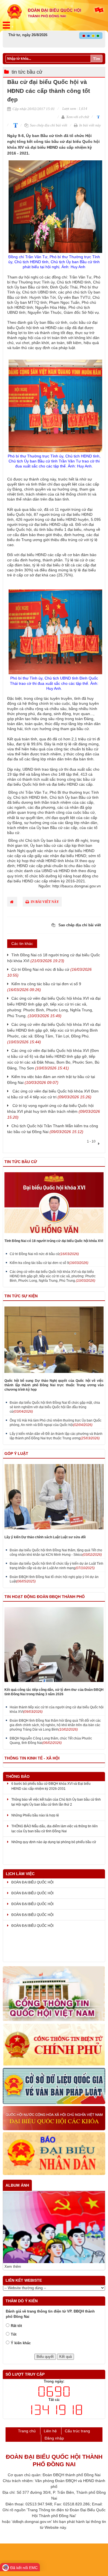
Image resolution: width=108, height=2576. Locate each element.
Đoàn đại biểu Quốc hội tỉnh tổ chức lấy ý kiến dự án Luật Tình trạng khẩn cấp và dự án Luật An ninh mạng (56, 1566)
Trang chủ (27, 2431)
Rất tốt (16, 2326)
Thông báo (18, 1776)
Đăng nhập (54, 2438)
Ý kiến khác (21, 2343)
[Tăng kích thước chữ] (14, 125)
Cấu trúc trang (77, 2431)
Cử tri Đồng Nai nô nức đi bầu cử (44, 1254)
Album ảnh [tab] (17, 2185)
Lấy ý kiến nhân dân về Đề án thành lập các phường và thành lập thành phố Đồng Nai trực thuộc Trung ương (56, 1436)
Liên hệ (50, 2431)
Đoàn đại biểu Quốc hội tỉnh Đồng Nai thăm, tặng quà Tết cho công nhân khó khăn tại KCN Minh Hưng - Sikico (56, 1552)
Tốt (14, 2334)
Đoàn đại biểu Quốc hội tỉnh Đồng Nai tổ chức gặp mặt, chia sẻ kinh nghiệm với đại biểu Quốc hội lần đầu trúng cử (55, 1407)
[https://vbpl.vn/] (54, 2086)
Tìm (97, 59)
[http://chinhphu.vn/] (54, 2045)
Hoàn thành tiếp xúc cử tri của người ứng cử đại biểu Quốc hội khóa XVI (57, 1709)
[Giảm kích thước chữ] (98, 117)
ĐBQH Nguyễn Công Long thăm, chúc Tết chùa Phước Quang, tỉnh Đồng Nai (51, 1741)
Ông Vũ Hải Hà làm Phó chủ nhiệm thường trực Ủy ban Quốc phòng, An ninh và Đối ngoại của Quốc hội (56, 1423)
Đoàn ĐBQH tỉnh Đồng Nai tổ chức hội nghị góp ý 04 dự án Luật (54, 1579)
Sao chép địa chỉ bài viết (48, 125)
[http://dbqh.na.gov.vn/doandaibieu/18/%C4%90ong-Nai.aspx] (54, 2118)
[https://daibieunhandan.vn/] (54, 2154)
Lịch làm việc (20, 1874)
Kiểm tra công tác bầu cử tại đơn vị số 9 (49, 1263)
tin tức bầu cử (27, 72)
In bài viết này (90, 125)
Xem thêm (13, 2267)
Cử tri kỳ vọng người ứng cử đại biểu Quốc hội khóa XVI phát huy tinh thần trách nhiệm (54, 1111)
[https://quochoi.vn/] (54, 1994)
